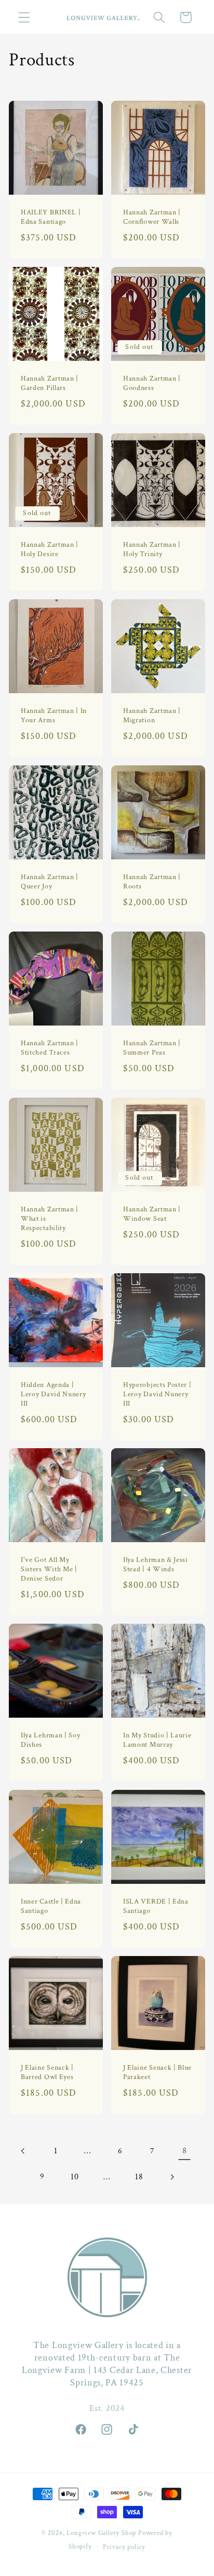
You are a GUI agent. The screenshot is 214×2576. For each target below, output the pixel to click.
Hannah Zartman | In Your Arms (54, 716)
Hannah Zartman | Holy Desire (50, 550)
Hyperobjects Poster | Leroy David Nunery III (157, 1394)
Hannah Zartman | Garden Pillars (50, 383)
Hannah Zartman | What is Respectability (50, 1219)
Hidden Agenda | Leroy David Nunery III (53, 1394)
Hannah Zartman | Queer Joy (50, 882)
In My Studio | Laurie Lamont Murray (157, 1740)
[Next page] (172, 2177)
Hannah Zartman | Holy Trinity (152, 550)
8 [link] (185, 2151)
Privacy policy (124, 2547)
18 (139, 2177)
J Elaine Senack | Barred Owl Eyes (47, 2073)
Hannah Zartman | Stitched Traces (50, 1048)
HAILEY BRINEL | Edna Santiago (51, 217)
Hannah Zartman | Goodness (152, 383)
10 (75, 2177)
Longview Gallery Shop (101, 2533)
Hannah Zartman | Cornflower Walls (152, 217)
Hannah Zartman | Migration (152, 716)
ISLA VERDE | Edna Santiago (156, 1906)
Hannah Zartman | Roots (152, 882)
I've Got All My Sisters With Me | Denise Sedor (49, 1570)
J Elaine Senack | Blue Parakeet (157, 2073)
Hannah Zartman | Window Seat (152, 1214)
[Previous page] (24, 2151)
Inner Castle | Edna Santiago (51, 1906)
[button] (24, 17)
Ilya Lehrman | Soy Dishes (50, 1740)
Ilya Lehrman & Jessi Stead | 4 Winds (156, 1565)
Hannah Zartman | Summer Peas (152, 1048)
